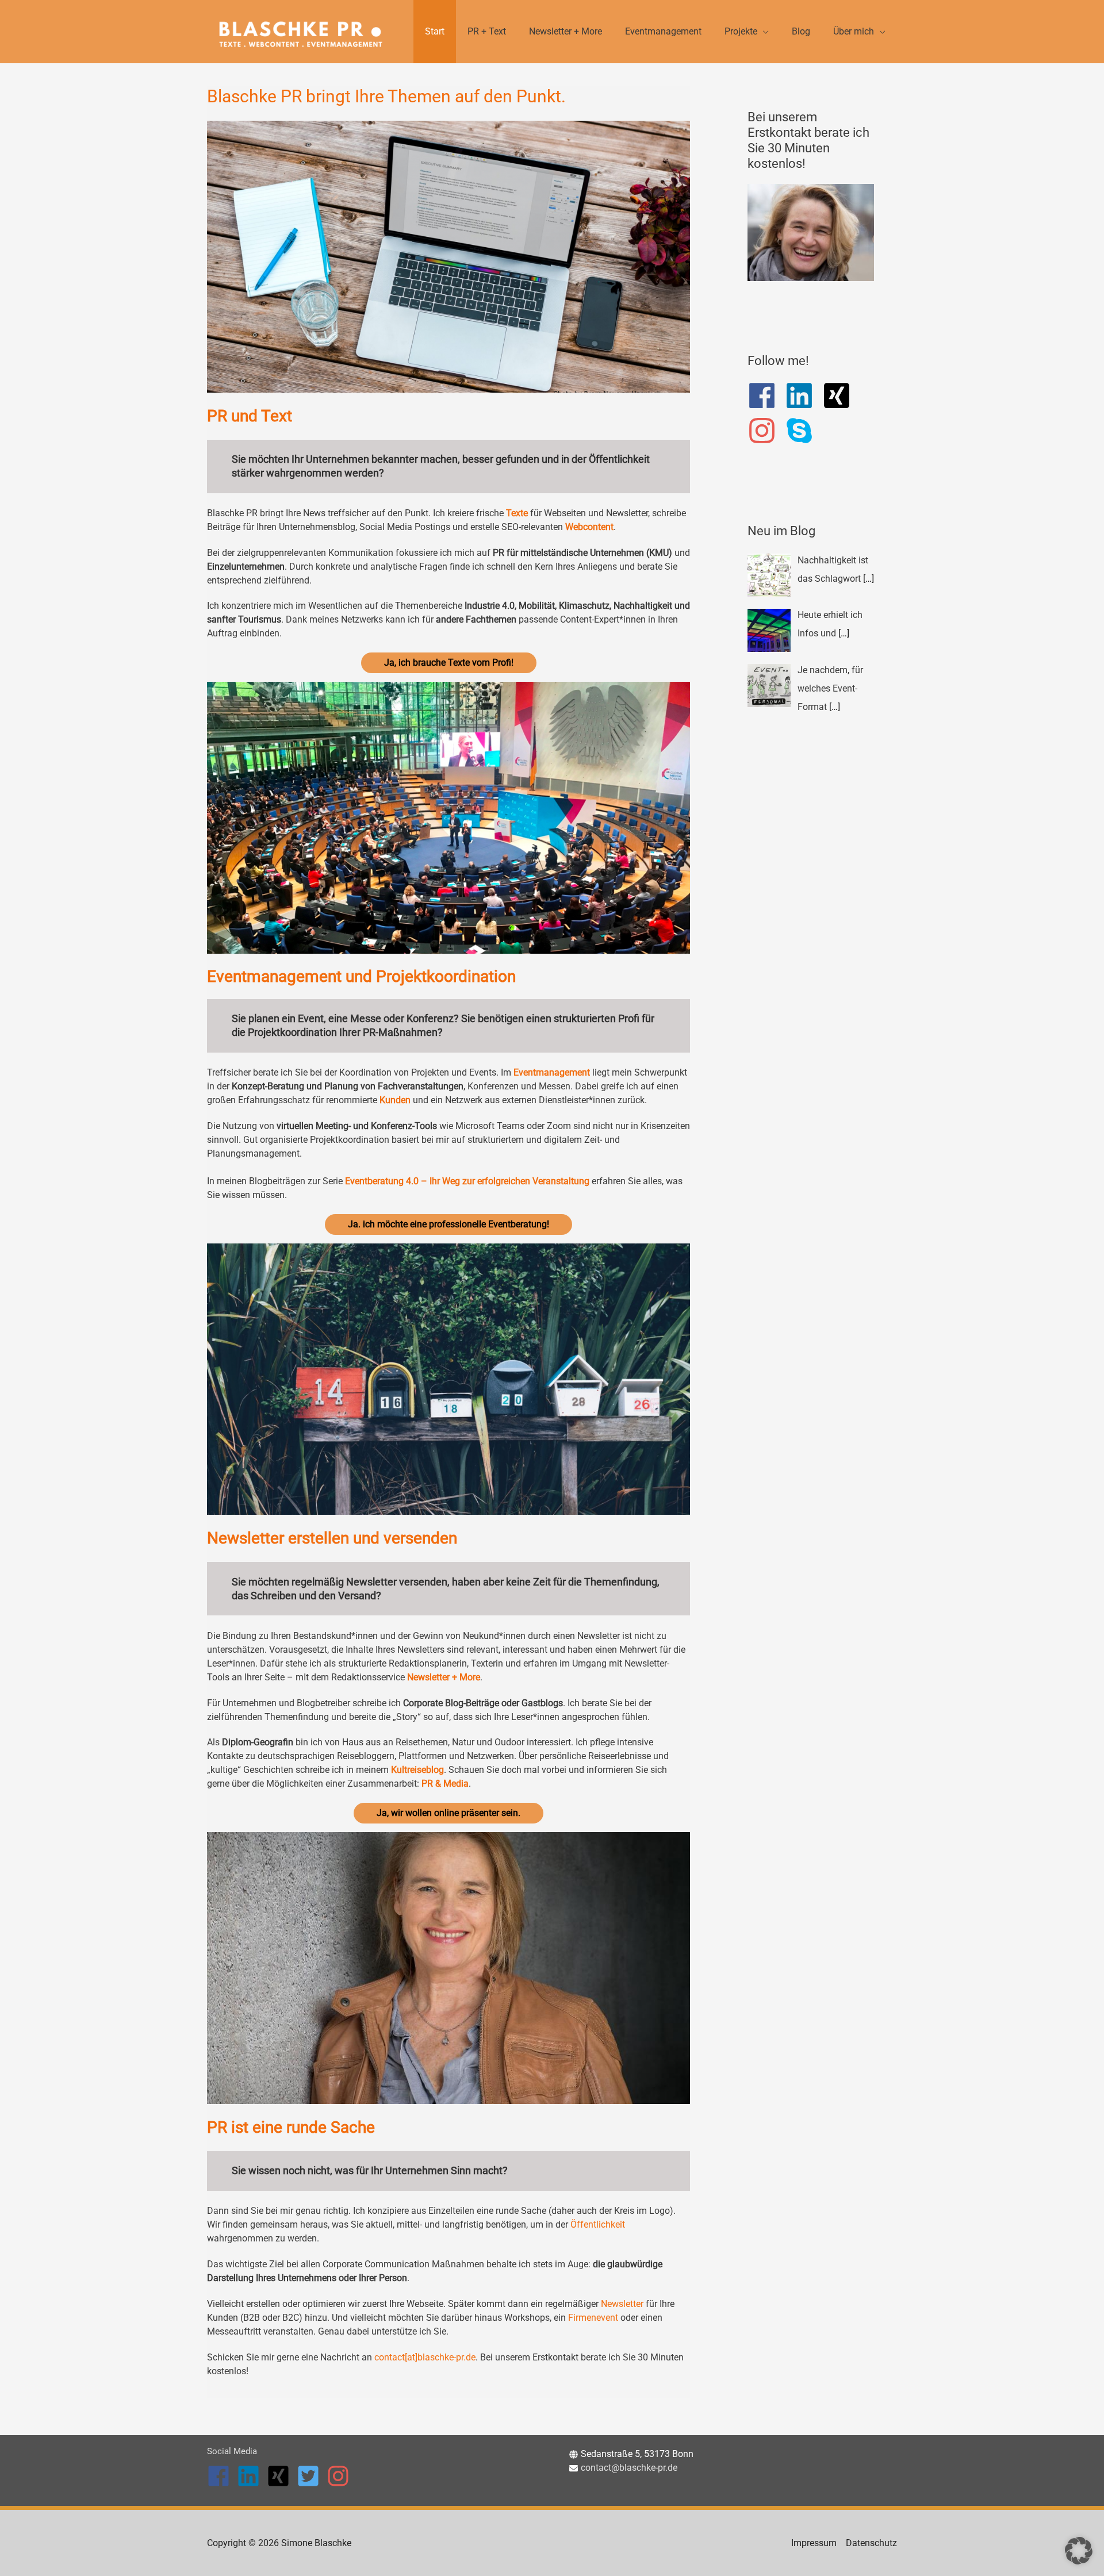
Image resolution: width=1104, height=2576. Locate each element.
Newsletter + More (444, 1677)
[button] (1079, 2551)
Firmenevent (593, 2318)
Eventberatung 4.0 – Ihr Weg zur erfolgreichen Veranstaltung (467, 1181)
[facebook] (766, 396)
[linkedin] (804, 396)
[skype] (804, 431)
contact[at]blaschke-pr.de (425, 2357)
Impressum (814, 2543)
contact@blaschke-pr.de (629, 2468)
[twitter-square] (312, 2476)
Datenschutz (871, 2543)
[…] (869, 579)
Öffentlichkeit (598, 2224)
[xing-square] (841, 396)
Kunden (395, 1100)
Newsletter (622, 2304)
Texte (518, 513)
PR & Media (445, 1784)
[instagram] (766, 431)
